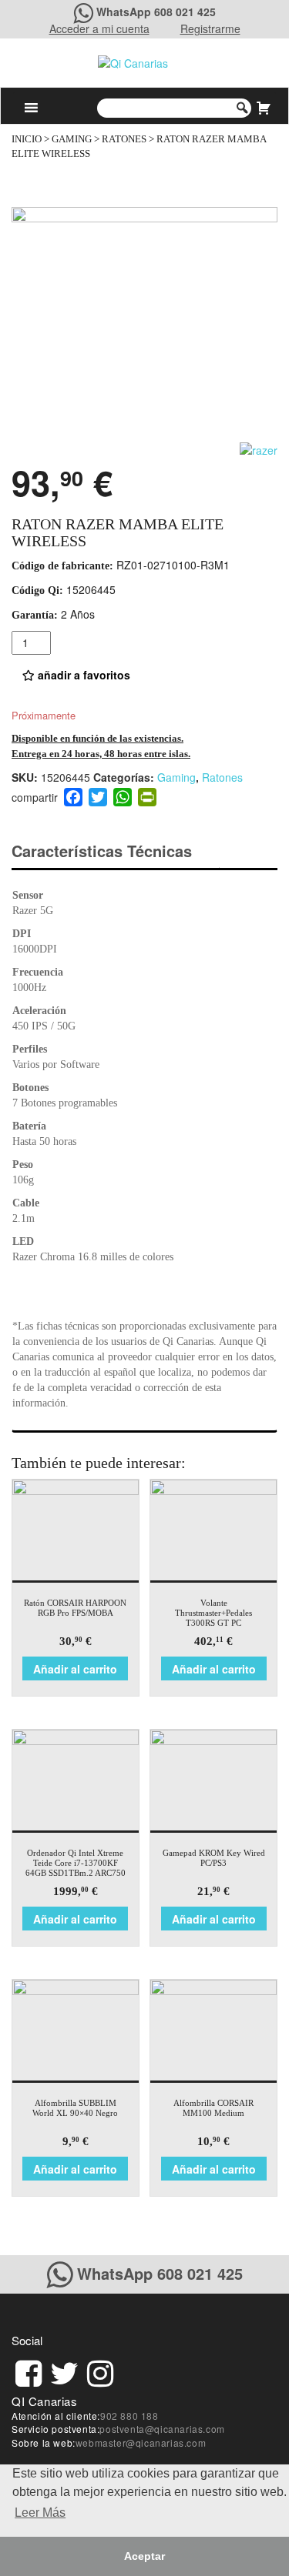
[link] (29, 2371)
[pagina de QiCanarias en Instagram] (100, 2371)
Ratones (124, 139)
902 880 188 (129, 2416)
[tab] (115, 851)
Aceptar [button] (144, 2556)
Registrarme (210, 28)
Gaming (72, 139)
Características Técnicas (102, 851)
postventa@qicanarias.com (162, 2429)
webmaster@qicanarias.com (141, 2443)
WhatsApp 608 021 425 (156, 12)
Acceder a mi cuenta (99, 28)
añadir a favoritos (82, 675)
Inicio (27, 139)
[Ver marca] (259, 449)
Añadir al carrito (75, 1669)
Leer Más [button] (40, 2513)
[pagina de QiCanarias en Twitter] (64, 2371)
